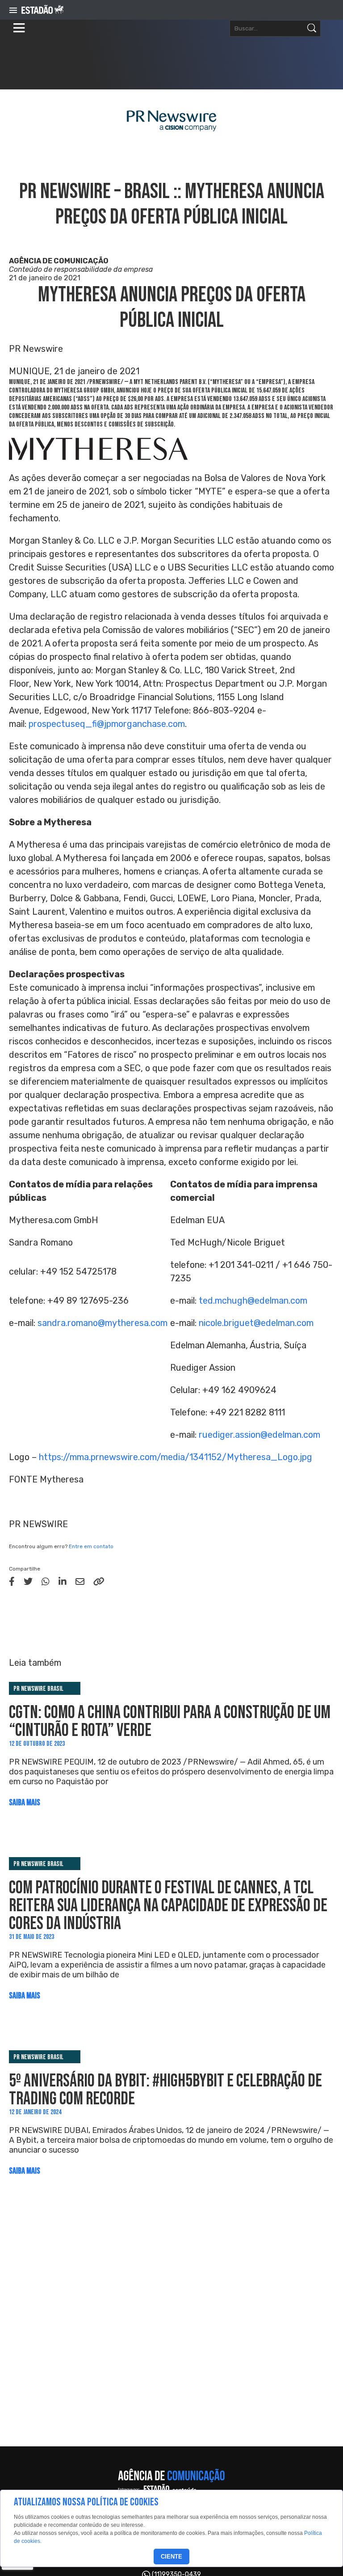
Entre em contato (91, 1546)
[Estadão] (42, 10)
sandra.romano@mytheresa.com (102, 1323)
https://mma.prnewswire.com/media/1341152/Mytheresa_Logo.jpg (176, 1457)
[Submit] (312, 28)
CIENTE (171, 2557)
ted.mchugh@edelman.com (253, 1301)
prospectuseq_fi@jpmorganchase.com (107, 724)
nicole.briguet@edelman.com (256, 1323)
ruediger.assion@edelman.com (259, 1435)
